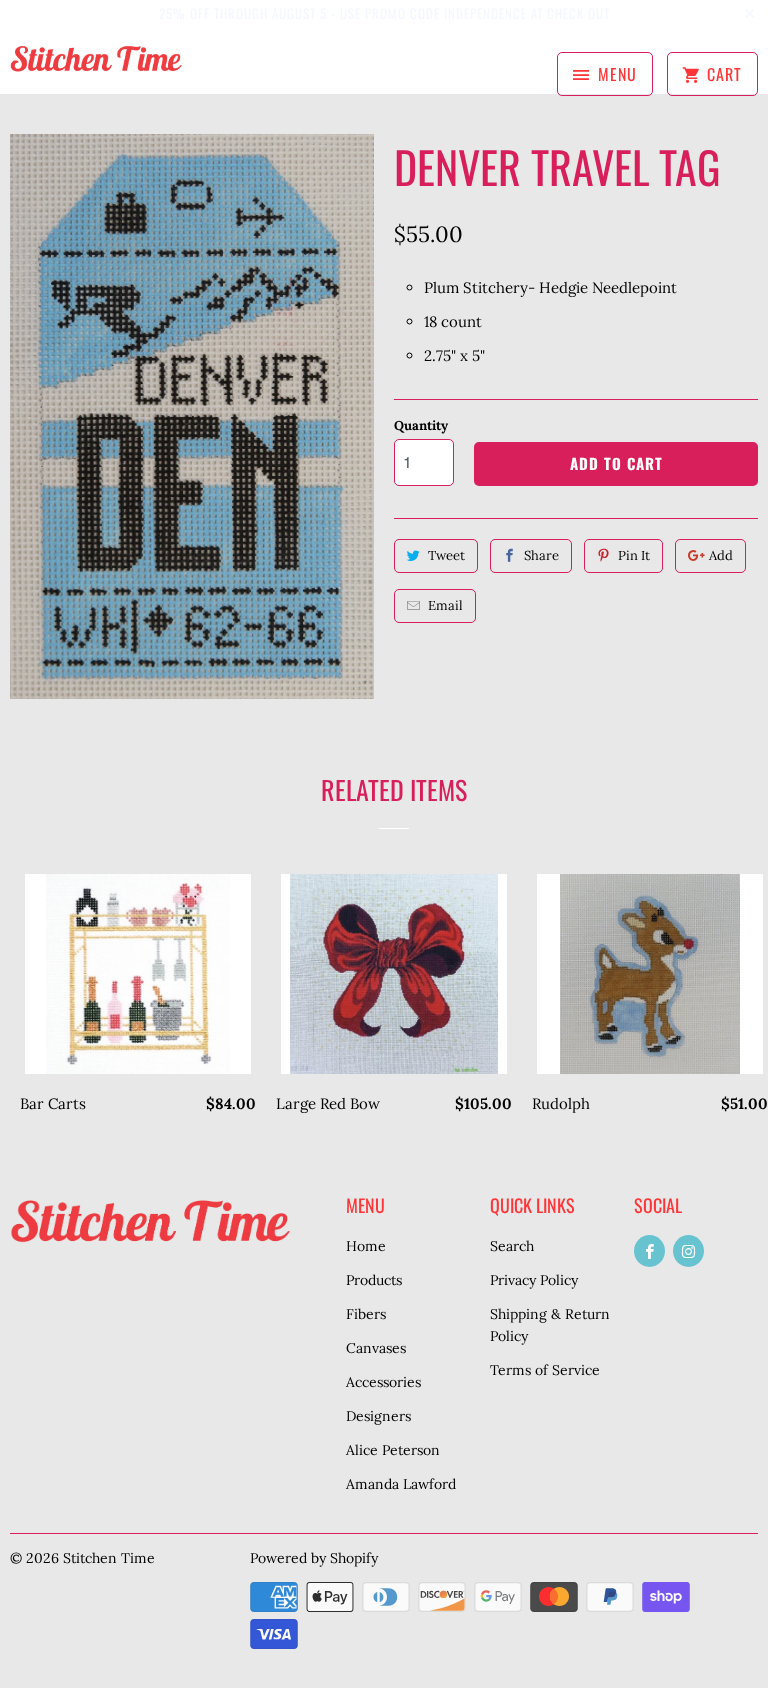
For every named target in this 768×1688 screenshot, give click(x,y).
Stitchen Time (109, 1558)
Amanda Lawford (401, 1484)
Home (366, 1246)
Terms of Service (545, 1370)
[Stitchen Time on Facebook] (649, 1251)
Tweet (446, 555)
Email (445, 605)
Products (374, 1280)
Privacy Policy (534, 1280)
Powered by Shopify (314, 1558)
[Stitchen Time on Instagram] (688, 1251)
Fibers (366, 1314)
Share (541, 555)
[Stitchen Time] (96, 68)
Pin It (634, 555)
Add (721, 555)
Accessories (383, 1382)
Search (512, 1246)
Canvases (376, 1348)
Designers (378, 1416)
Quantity (421, 425)
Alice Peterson (393, 1450)
